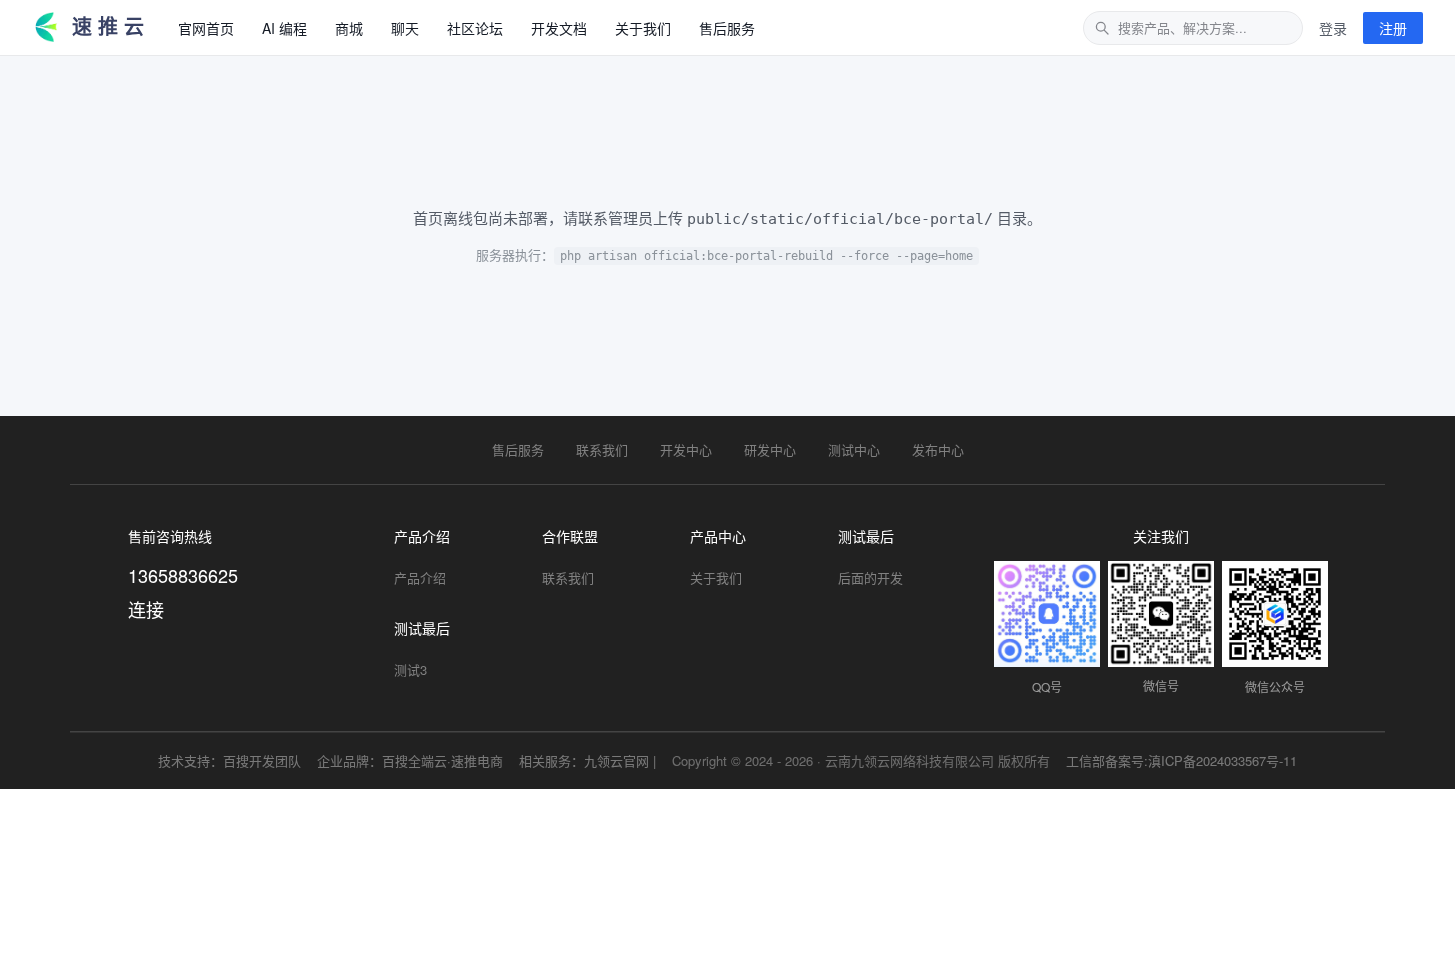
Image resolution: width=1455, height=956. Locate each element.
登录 (1333, 28)
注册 (1393, 28)
